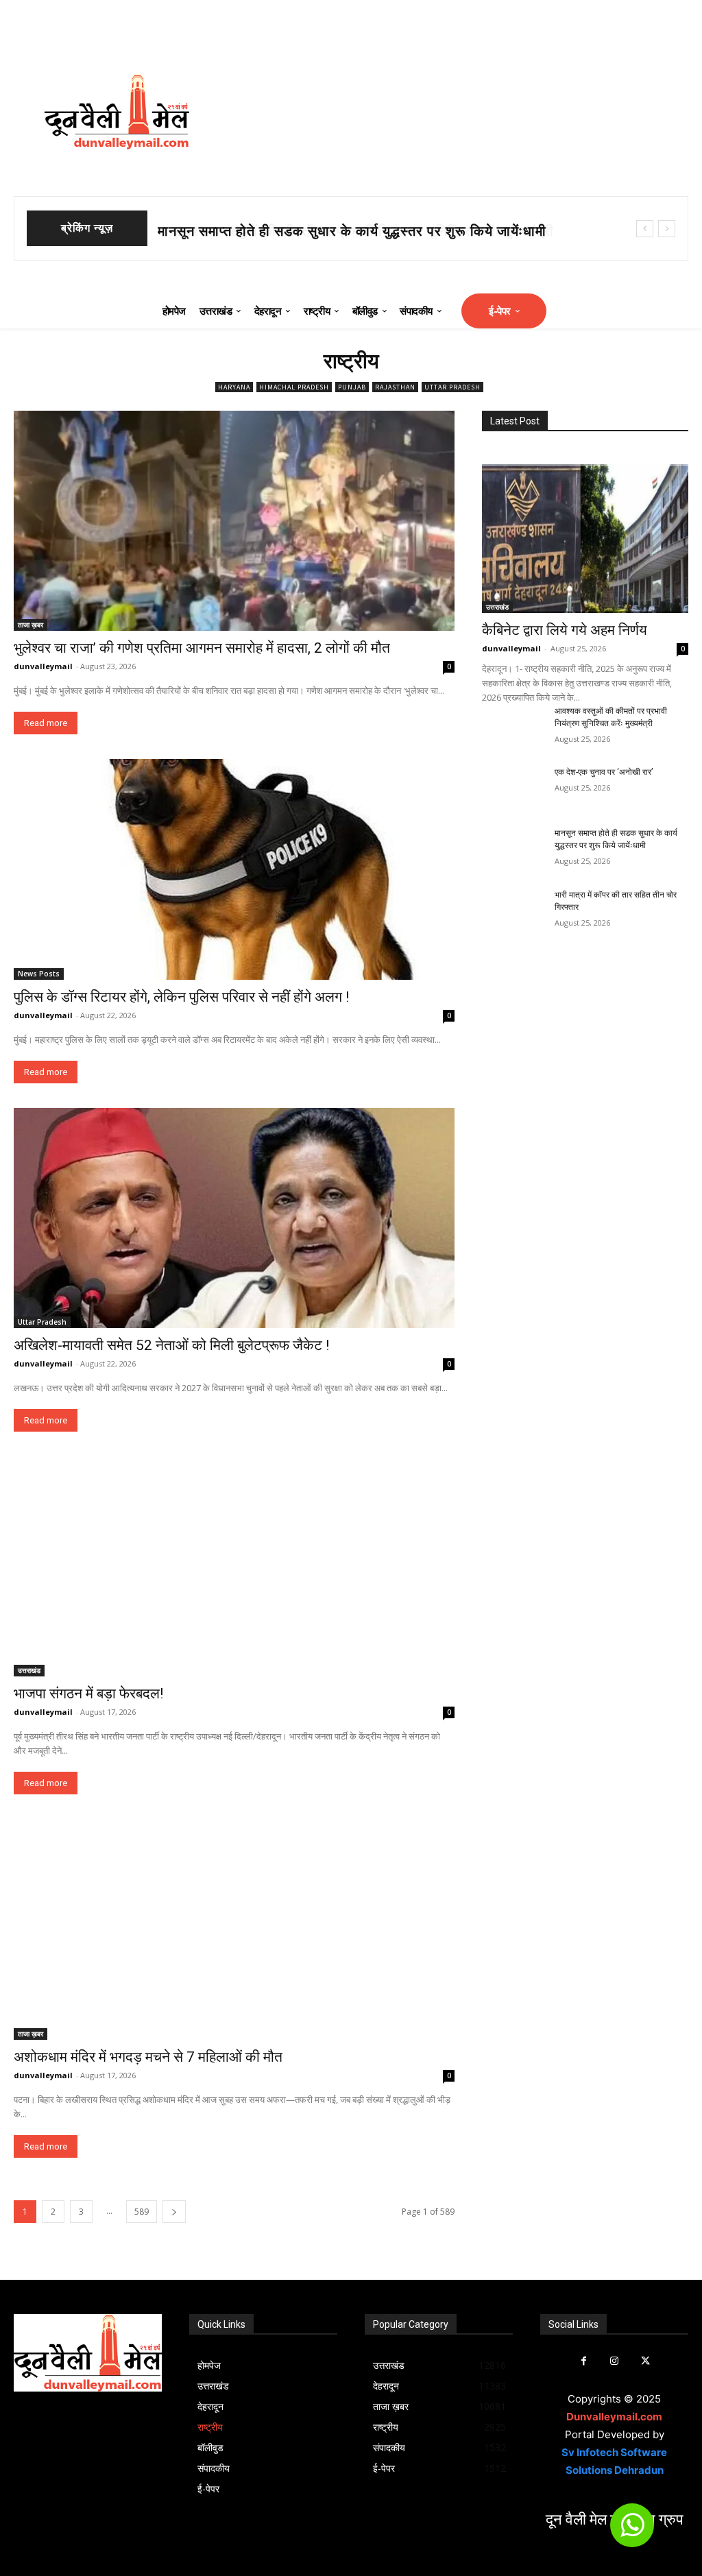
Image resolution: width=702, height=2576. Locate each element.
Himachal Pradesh (294, 387)
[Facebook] (584, 2361)
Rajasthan (395, 387)
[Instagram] (615, 2361)
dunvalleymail (43, 666)
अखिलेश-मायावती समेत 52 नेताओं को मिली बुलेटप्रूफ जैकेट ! (171, 1345)
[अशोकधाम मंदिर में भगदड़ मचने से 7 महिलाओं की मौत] (234, 1929)
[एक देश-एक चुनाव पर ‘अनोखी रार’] (513, 787)
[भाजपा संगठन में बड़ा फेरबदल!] (234, 1566)
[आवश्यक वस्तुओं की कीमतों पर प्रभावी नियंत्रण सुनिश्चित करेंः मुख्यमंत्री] (513, 726)
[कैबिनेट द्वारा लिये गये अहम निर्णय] (585, 539)
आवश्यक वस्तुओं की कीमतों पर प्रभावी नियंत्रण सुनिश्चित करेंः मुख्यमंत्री (349, 231)
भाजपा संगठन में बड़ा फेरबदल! (88, 1694)
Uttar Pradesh (452, 387)
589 (142, 2212)
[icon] (632, 2531)
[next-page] (174, 2212)
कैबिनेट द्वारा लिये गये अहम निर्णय (565, 630)
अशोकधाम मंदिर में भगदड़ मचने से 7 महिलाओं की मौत (148, 2057)
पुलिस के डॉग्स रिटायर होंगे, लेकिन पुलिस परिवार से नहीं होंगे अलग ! (181, 997)
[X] (645, 2361)
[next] (667, 229)
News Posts (39, 974)
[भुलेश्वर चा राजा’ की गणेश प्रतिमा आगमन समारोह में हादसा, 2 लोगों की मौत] (234, 521)
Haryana (234, 387)
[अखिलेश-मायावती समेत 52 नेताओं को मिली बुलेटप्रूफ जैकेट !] (234, 1218)
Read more (46, 723)
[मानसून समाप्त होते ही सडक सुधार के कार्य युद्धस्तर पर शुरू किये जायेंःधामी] (513, 848)
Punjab (352, 387)
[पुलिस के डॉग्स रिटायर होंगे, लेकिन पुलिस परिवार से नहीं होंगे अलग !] (234, 869)
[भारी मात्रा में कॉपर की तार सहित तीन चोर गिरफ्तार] (513, 910)
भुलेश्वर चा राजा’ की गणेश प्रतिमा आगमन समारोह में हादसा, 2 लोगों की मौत (202, 648)
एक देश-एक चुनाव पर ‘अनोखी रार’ (604, 772)
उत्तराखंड (29, 1670)
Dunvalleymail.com (614, 2417)
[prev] (645, 229)
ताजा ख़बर (31, 625)
